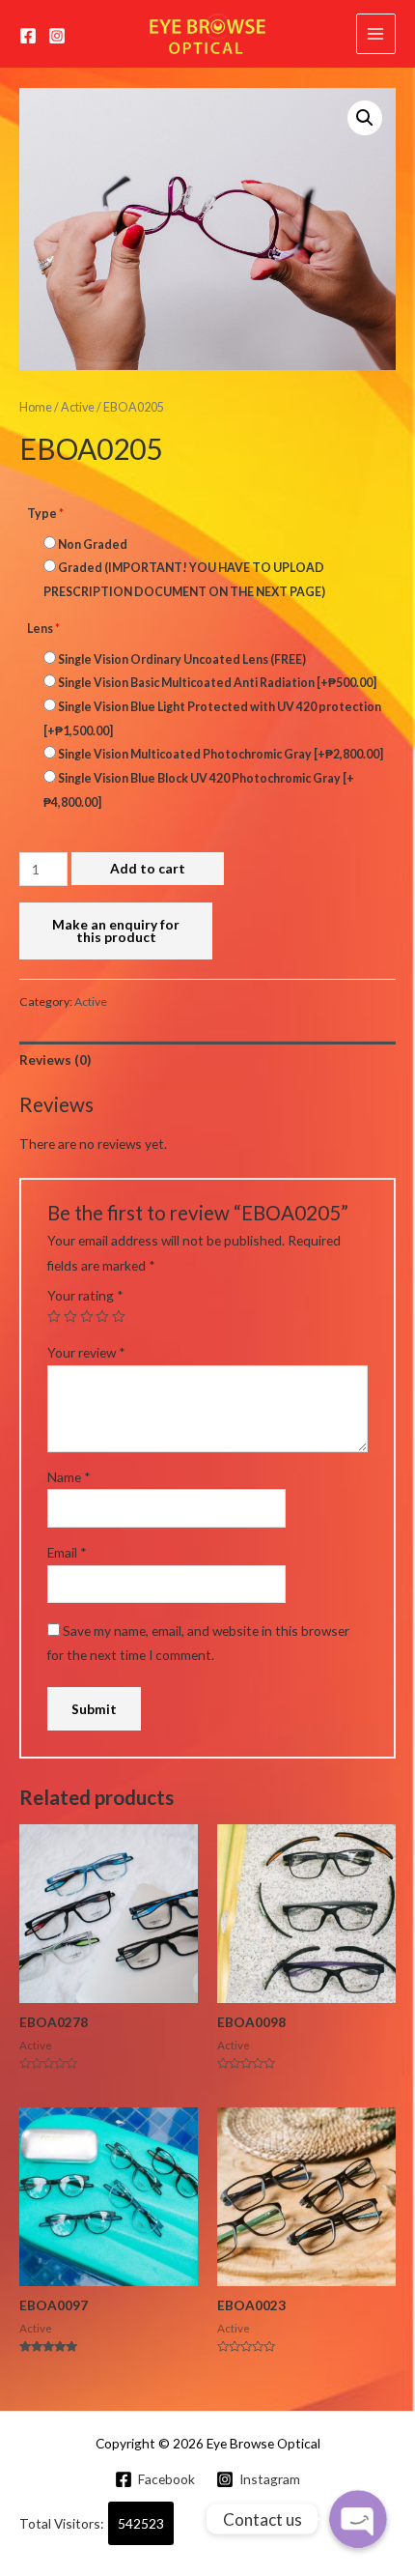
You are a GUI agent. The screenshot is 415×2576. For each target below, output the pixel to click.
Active (78, 407)
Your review (86, 1352)
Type (45, 514)
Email (67, 1552)
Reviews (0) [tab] (55, 1059)
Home (36, 407)
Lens (43, 629)
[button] (365, 118)
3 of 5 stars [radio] (87, 1317)
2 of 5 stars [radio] (70, 1317)
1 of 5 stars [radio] (54, 1317)
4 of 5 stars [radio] (102, 1317)
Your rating (85, 1295)
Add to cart (148, 868)
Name (69, 1477)
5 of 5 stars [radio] (119, 1317)
